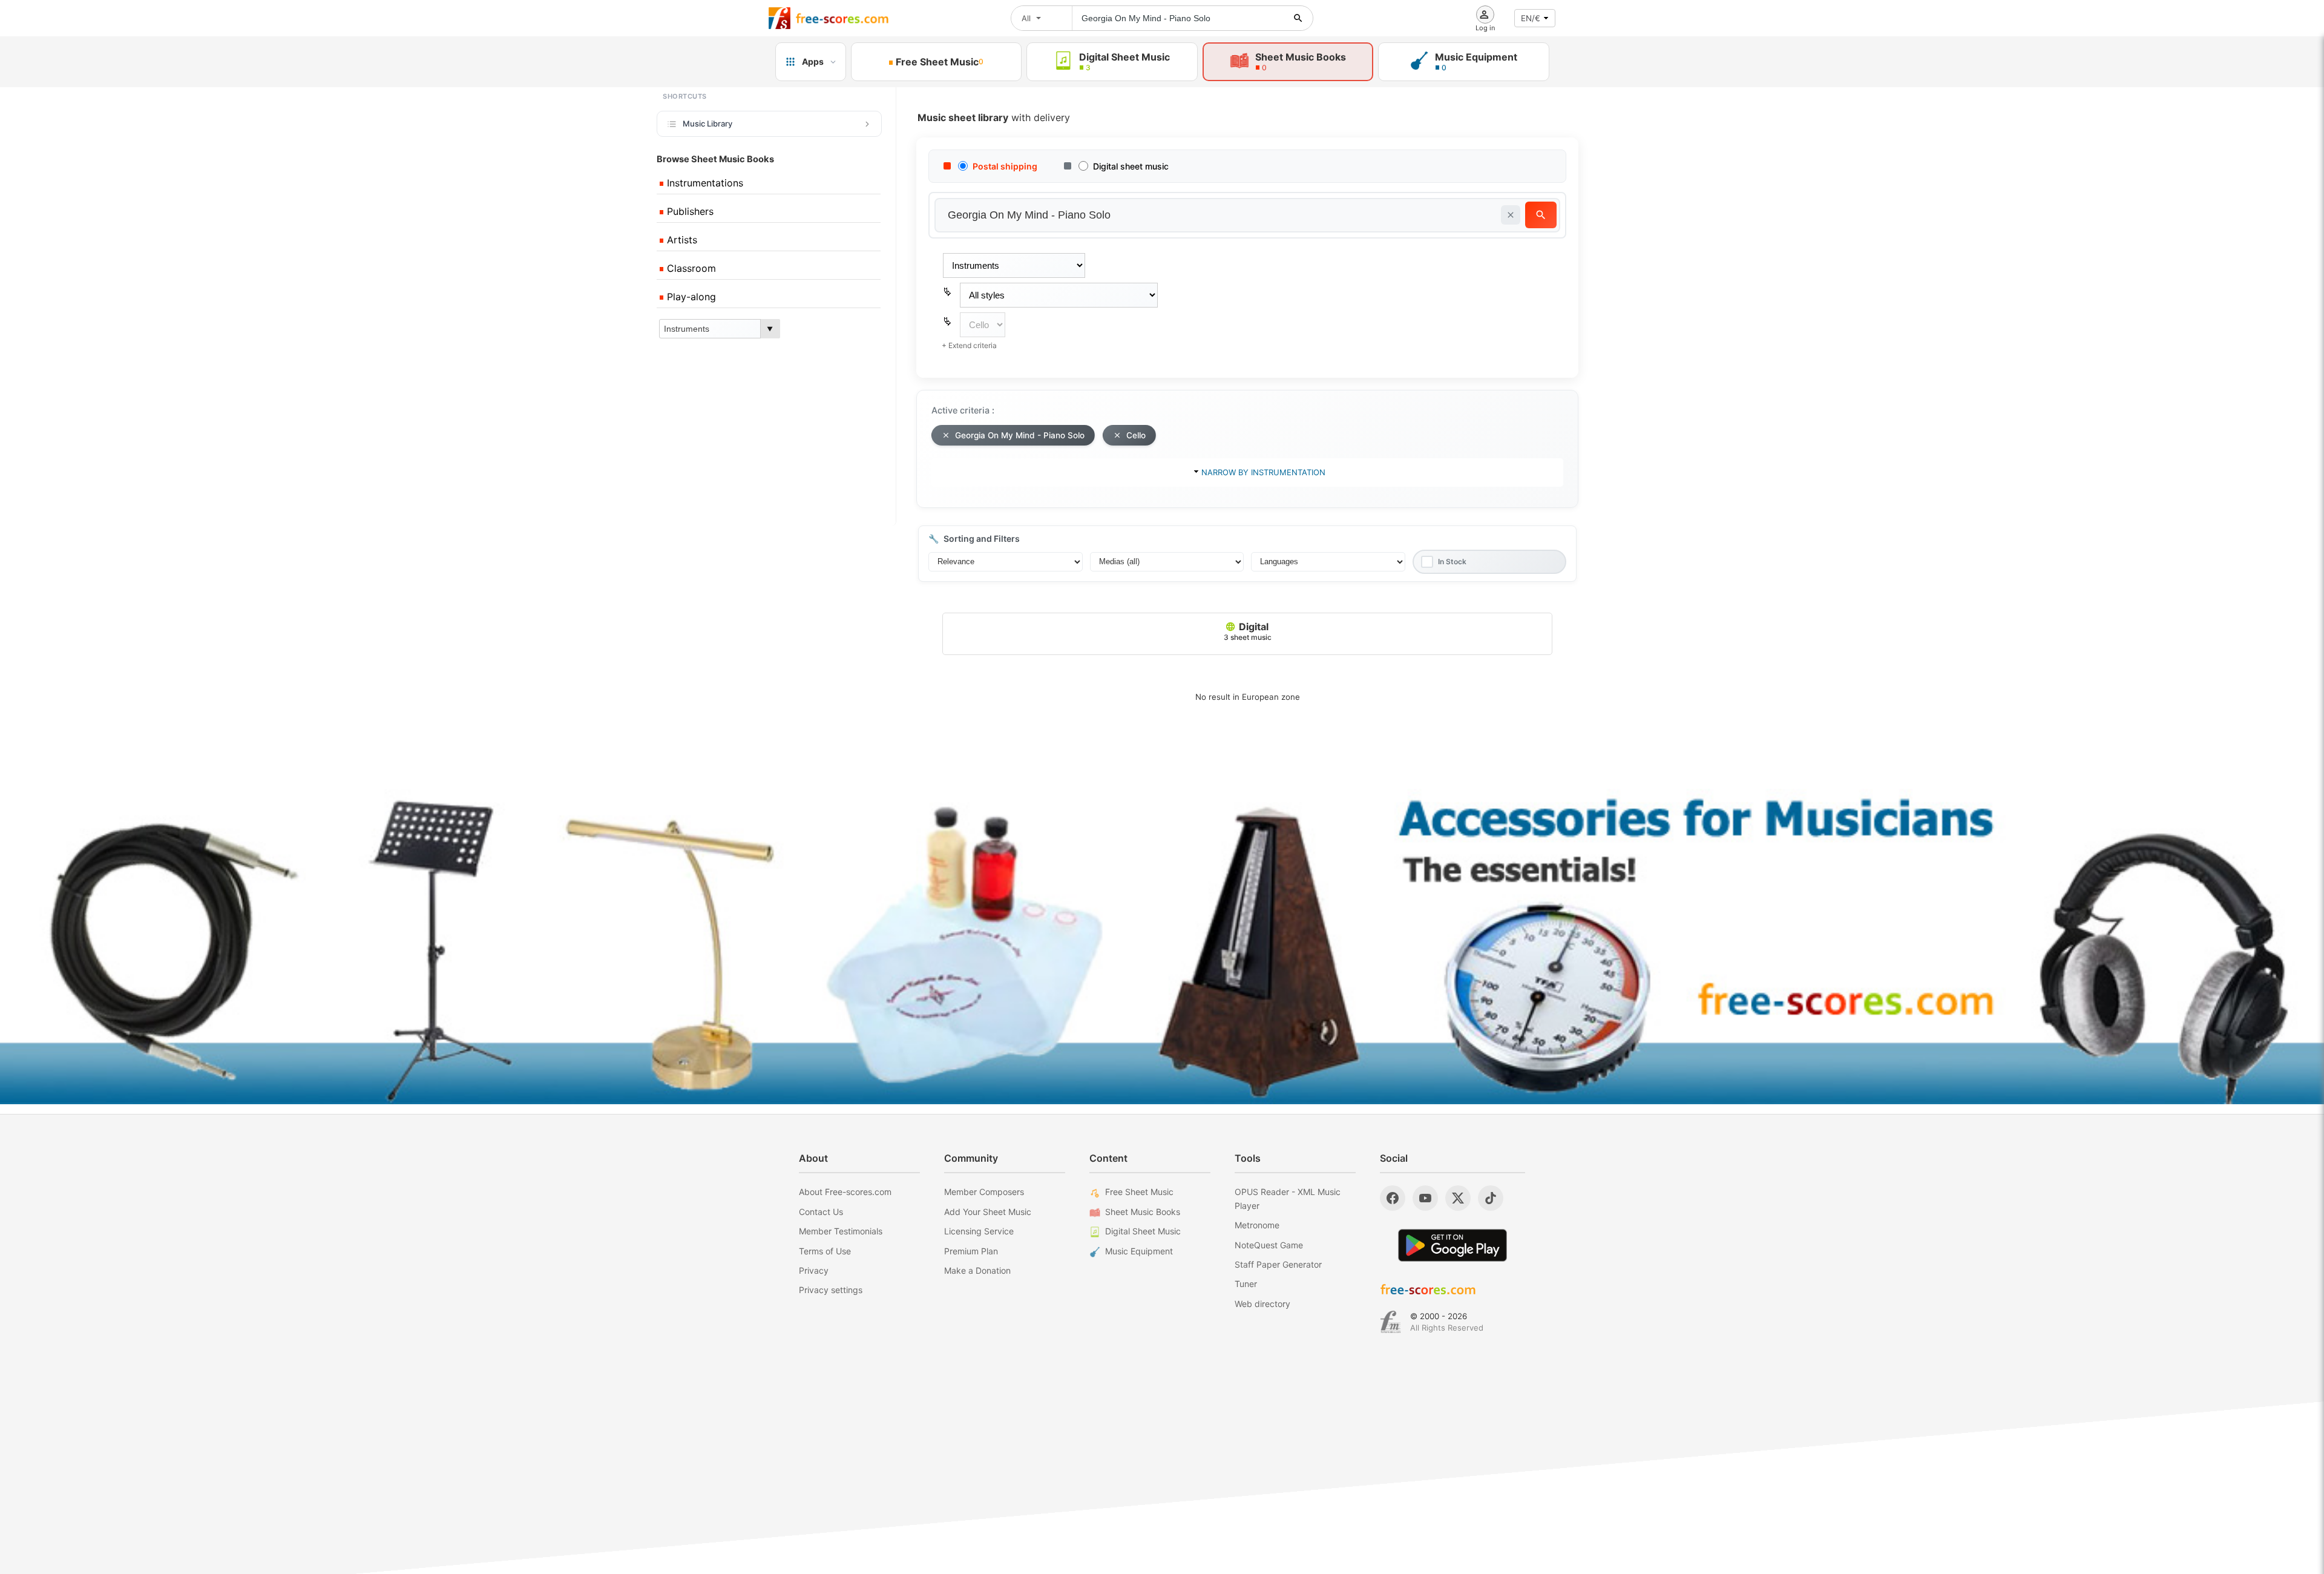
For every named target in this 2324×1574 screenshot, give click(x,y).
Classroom (690, 268)
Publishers (689, 211)
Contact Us (821, 1212)
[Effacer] (1511, 215)
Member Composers (984, 1192)
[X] (1458, 1198)
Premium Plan (971, 1251)
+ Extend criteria (969, 345)
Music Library (707, 123)
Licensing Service (979, 1231)
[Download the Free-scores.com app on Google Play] (1452, 1245)
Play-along (690, 297)
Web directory (1262, 1304)
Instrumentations (704, 183)
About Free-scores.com (845, 1192)
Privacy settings (831, 1290)
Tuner (1246, 1284)
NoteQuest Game (1269, 1245)
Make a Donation (977, 1270)
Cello (1136, 435)
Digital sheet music (1131, 166)
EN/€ (1531, 18)
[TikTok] (1491, 1198)
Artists (681, 240)
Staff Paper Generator (1278, 1264)
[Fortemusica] (1390, 1322)
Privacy (814, 1270)
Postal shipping (1005, 166)
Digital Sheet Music (1143, 1231)
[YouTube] (1425, 1198)
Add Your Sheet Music (988, 1212)
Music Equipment (1139, 1251)
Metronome (1257, 1225)
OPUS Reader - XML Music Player (1288, 1198)
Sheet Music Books (1143, 1212)
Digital (1248, 631)
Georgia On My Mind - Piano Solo (1020, 435)
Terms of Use (825, 1251)
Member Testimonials (841, 1231)
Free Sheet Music (1139, 1192)
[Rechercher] (1298, 18)
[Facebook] (1393, 1198)
